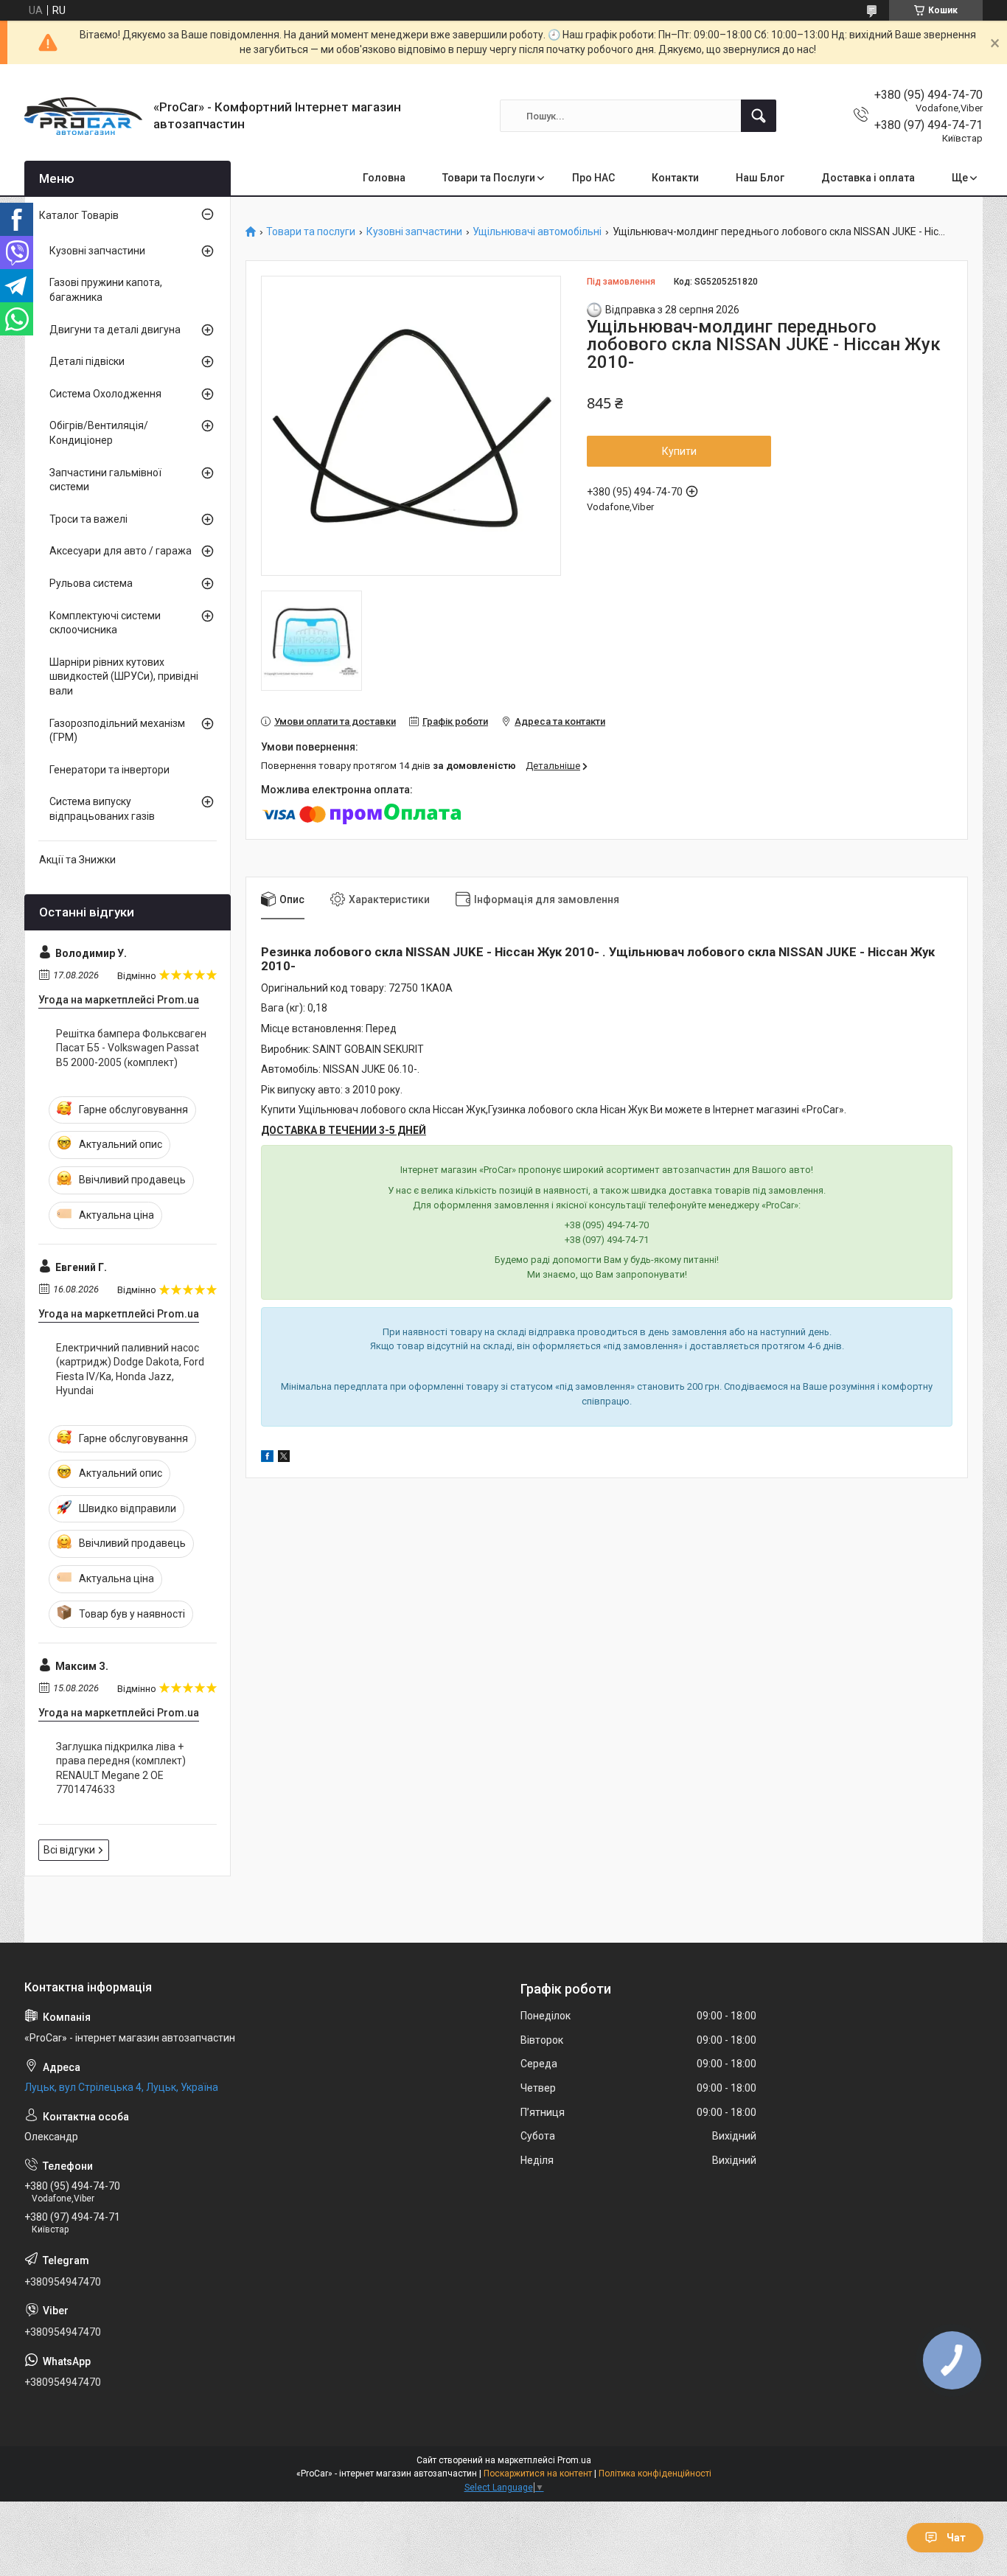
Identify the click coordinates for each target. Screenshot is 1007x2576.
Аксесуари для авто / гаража (121, 551)
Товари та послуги (311, 232)
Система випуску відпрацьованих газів (102, 809)
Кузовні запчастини (414, 232)
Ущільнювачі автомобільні (537, 232)
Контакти (675, 178)
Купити (679, 451)
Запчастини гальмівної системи (105, 480)
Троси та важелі (88, 519)
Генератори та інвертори (109, 770)
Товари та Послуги (489, 178)
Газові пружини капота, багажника (106, 290)
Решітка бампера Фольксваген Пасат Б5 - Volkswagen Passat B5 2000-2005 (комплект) (131, 1048)
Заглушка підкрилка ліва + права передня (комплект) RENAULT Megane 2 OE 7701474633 (121, 1768)
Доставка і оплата (868, 178)
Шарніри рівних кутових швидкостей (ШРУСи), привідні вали (124, 676)
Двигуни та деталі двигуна (115, 330)
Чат (956, 2538)
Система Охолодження (105, 394)
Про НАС (593, 178)
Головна (384, 178)
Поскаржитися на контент (538, 2474)
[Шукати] (759, 116)
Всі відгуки (69, 1850)
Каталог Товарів (79, 215)
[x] (284, 1458)
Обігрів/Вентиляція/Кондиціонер (99, 433)
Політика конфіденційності (655, 2474)
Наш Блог (760, 178)
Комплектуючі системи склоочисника (105, 623)
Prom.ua (574, 2460)
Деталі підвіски (87, 361)
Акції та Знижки (77, 860)
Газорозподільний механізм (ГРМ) (117, 731)
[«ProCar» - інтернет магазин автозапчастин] (83, 116)
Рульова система (91, 583)
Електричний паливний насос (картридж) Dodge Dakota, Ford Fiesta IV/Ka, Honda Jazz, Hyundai (130, 1369)
